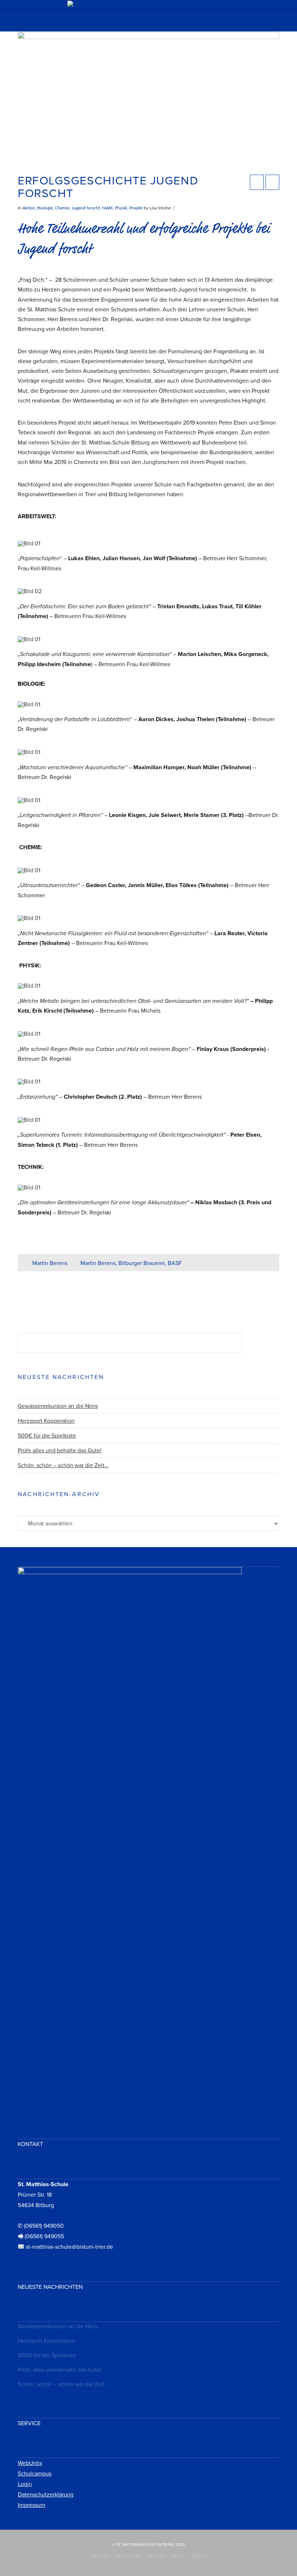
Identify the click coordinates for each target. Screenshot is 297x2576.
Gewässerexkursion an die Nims (58, 1406)
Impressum (32, 2505)
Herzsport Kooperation (46, 1421)
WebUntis (30, 2463)
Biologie (45, 208)
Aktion (29, 208)
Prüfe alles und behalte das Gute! (60, 1451)
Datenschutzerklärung (46, 2495)
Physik (121, 208)
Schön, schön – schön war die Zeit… (63, 1465)
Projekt (136, 208)
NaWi (107, 208)
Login (25, 2484)
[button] (149, 25)
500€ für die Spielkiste (47, 1436)
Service (156, 2555)
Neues (177, 2555)
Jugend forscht (86, 208)
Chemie (62, 208)
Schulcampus (35, 2474)
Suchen (262, 1343)
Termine (199, 2555)
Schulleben (129, 2555)
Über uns (100, 2555)
